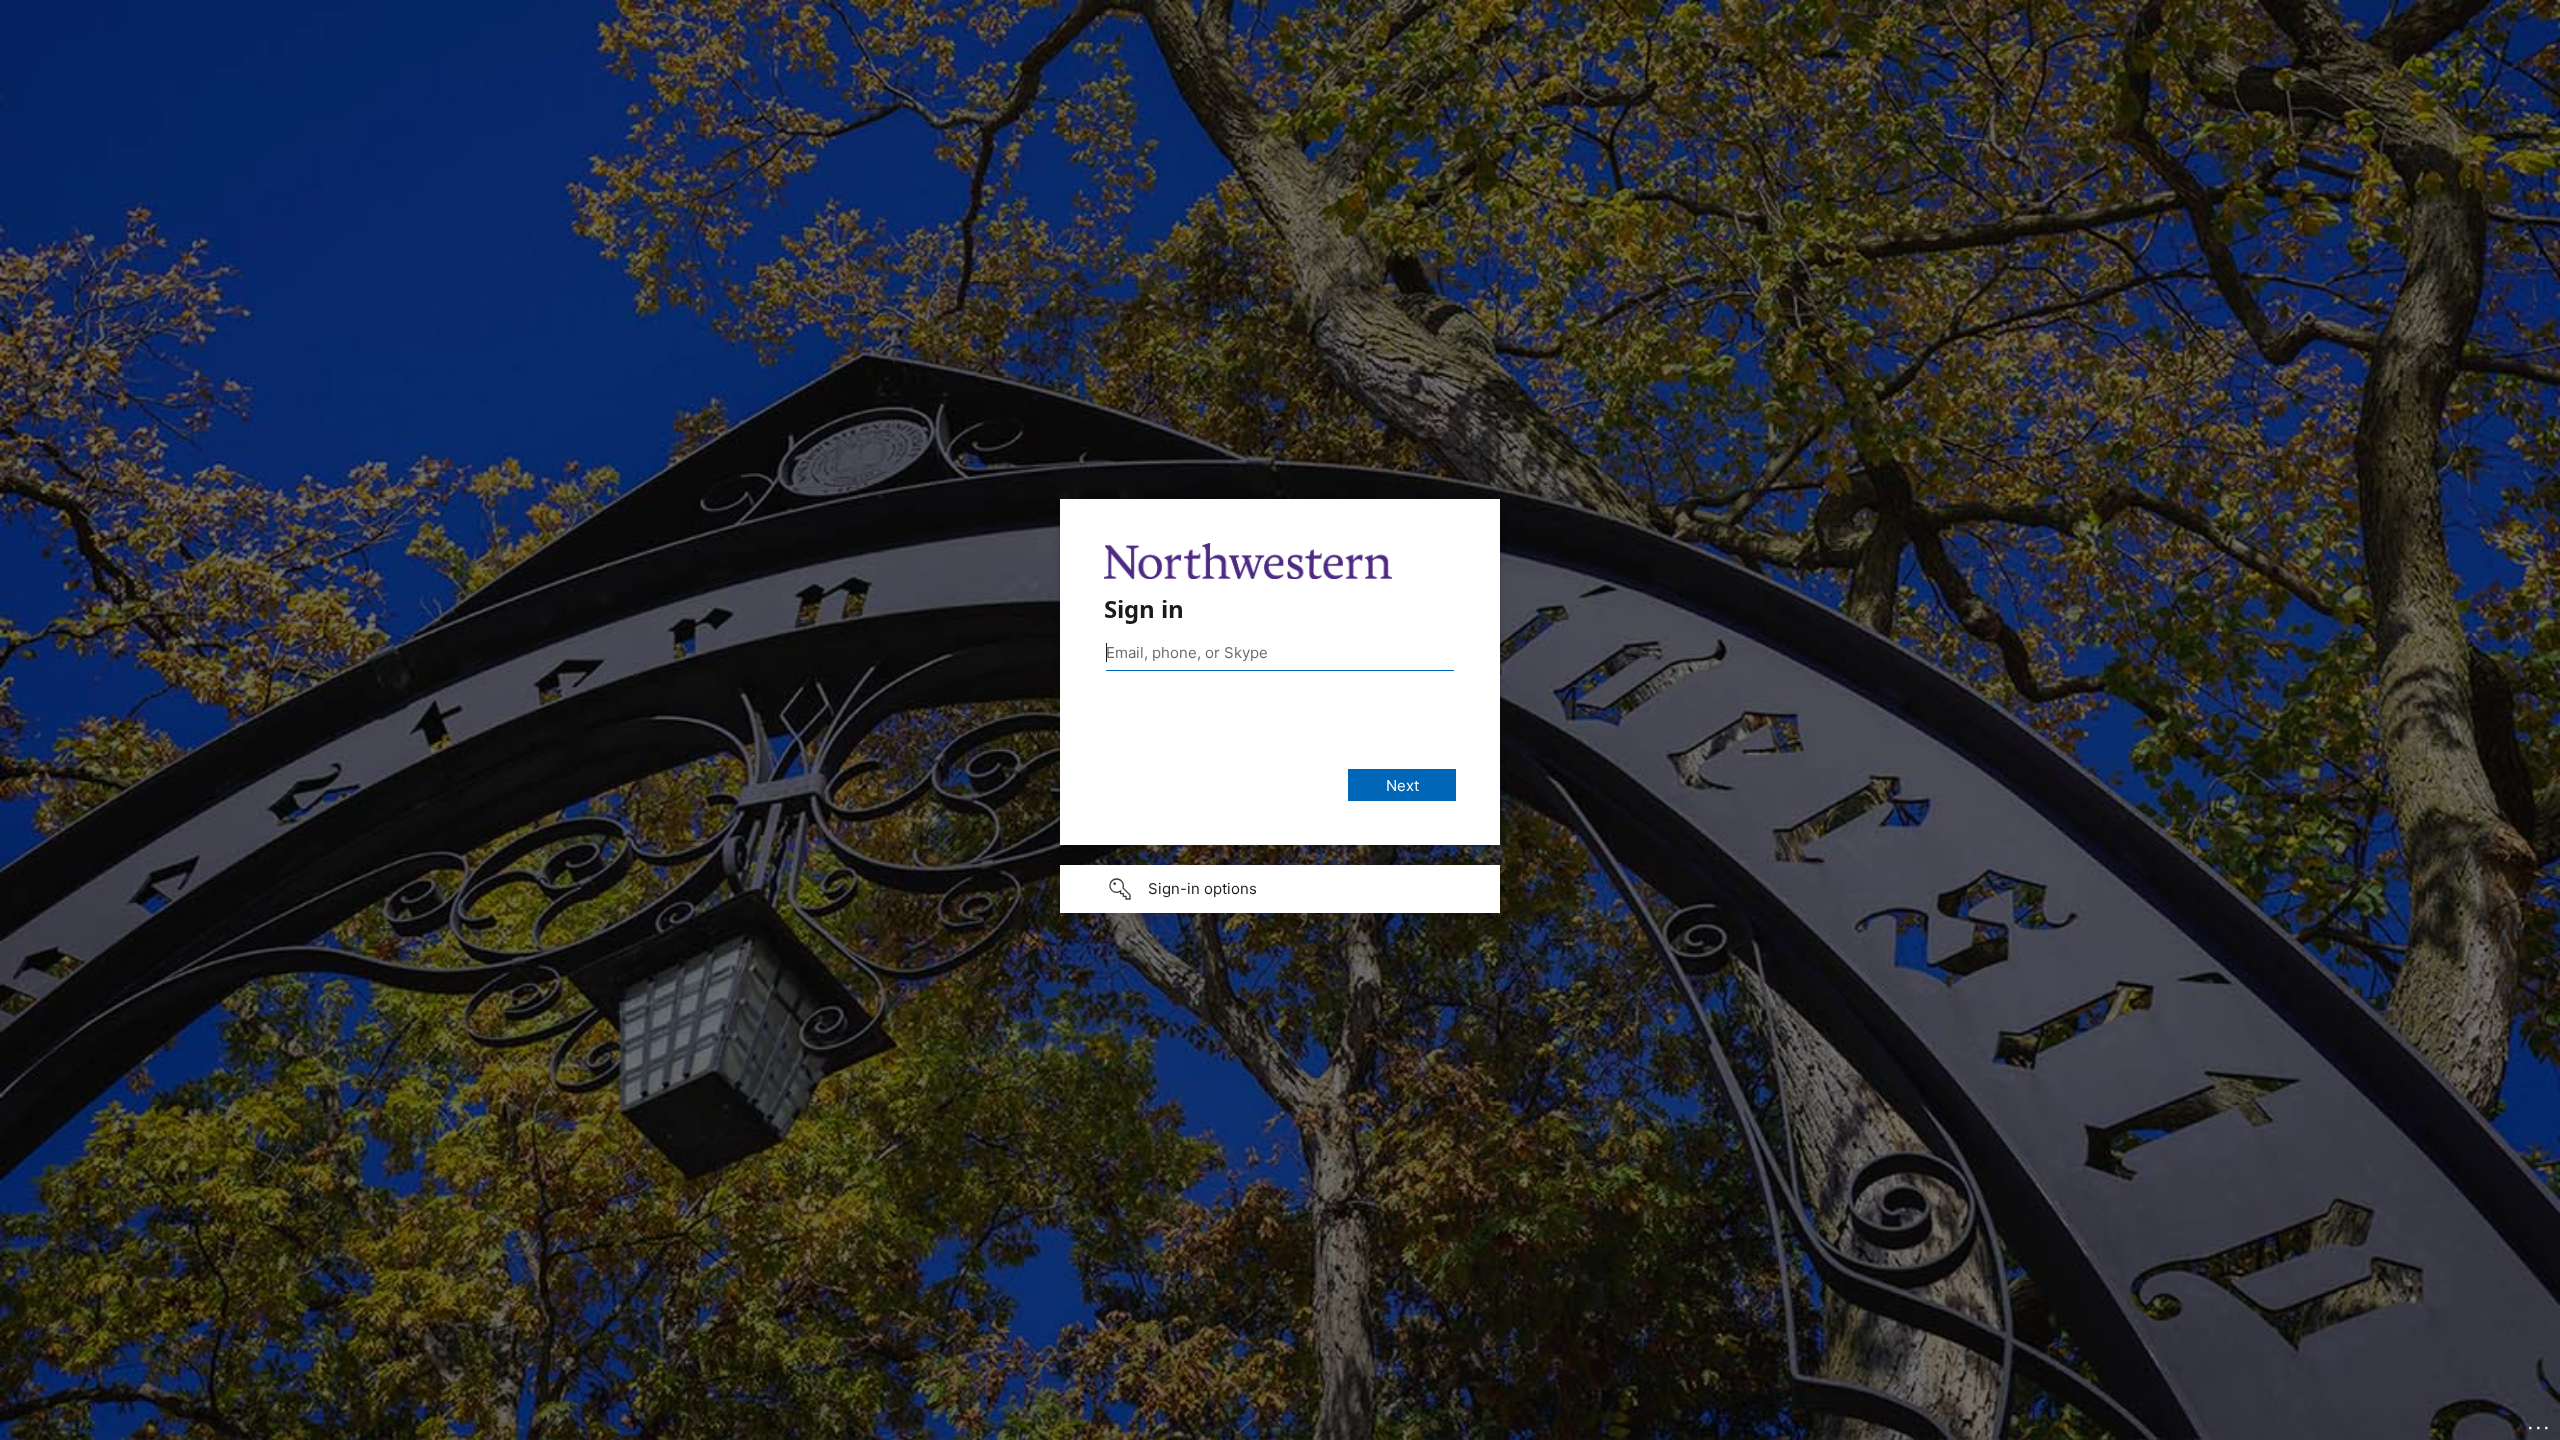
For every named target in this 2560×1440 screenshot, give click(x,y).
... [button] (2540, 1423)
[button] (1280, 889)
